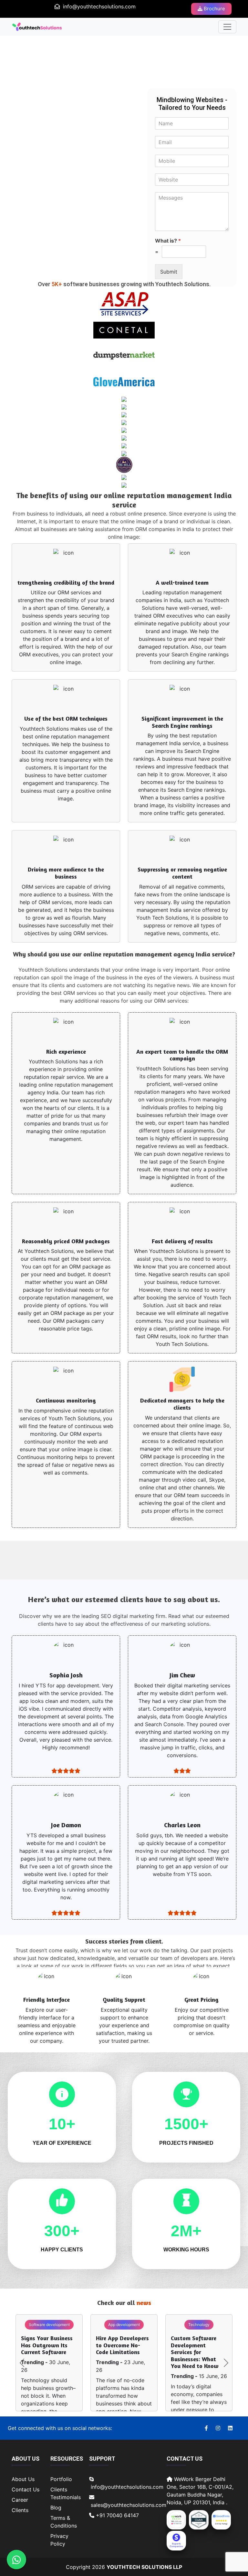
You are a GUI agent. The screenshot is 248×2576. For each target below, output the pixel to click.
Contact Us (26, 2489)
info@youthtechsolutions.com (99, 6)
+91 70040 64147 (117, 2515)
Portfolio (61, 2479)
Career (20, 2500)
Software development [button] (49, 2325)
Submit (169, 272)
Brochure (214, 9)
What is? (168, 241)
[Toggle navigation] (227, 27)
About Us (23, 2479)
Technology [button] (199, 2325)
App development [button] (124, 2325)
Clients (20, 2510)
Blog (56, 2508)
